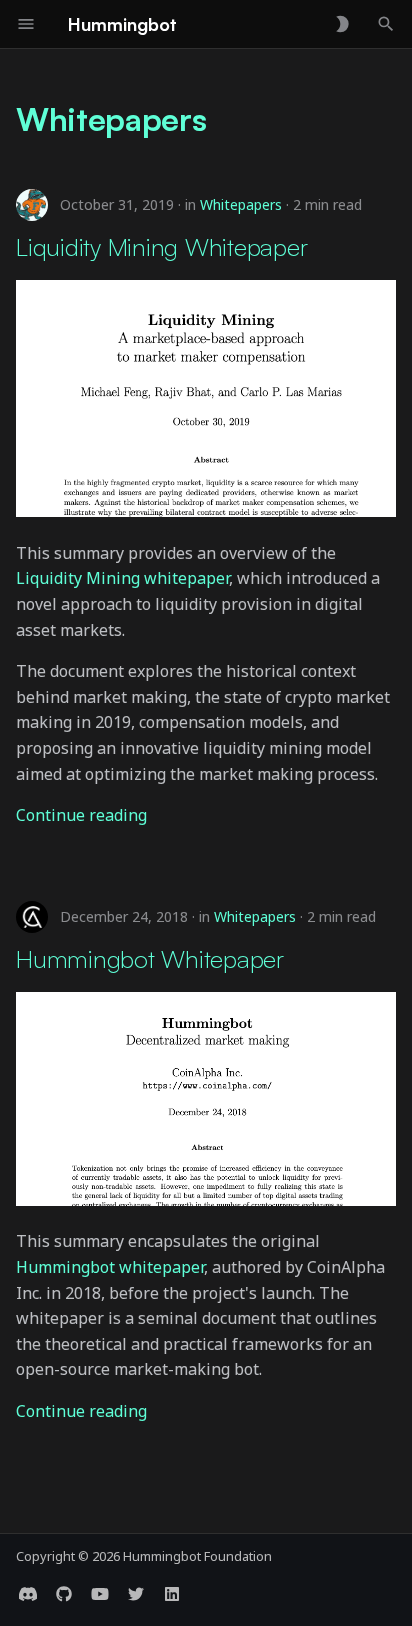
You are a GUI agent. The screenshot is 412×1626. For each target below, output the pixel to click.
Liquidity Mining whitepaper (122, 578)
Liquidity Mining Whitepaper (161, 246)
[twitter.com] (136, 1594)
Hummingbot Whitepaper (150, 958)
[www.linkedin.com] (172, 1594)
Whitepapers (241, 204)
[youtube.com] (100, 1594)
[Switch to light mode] (342, 24)
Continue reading (81, 815)
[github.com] (64, 1594)
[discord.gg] (28, 1594)
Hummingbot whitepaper (110, 1267)
